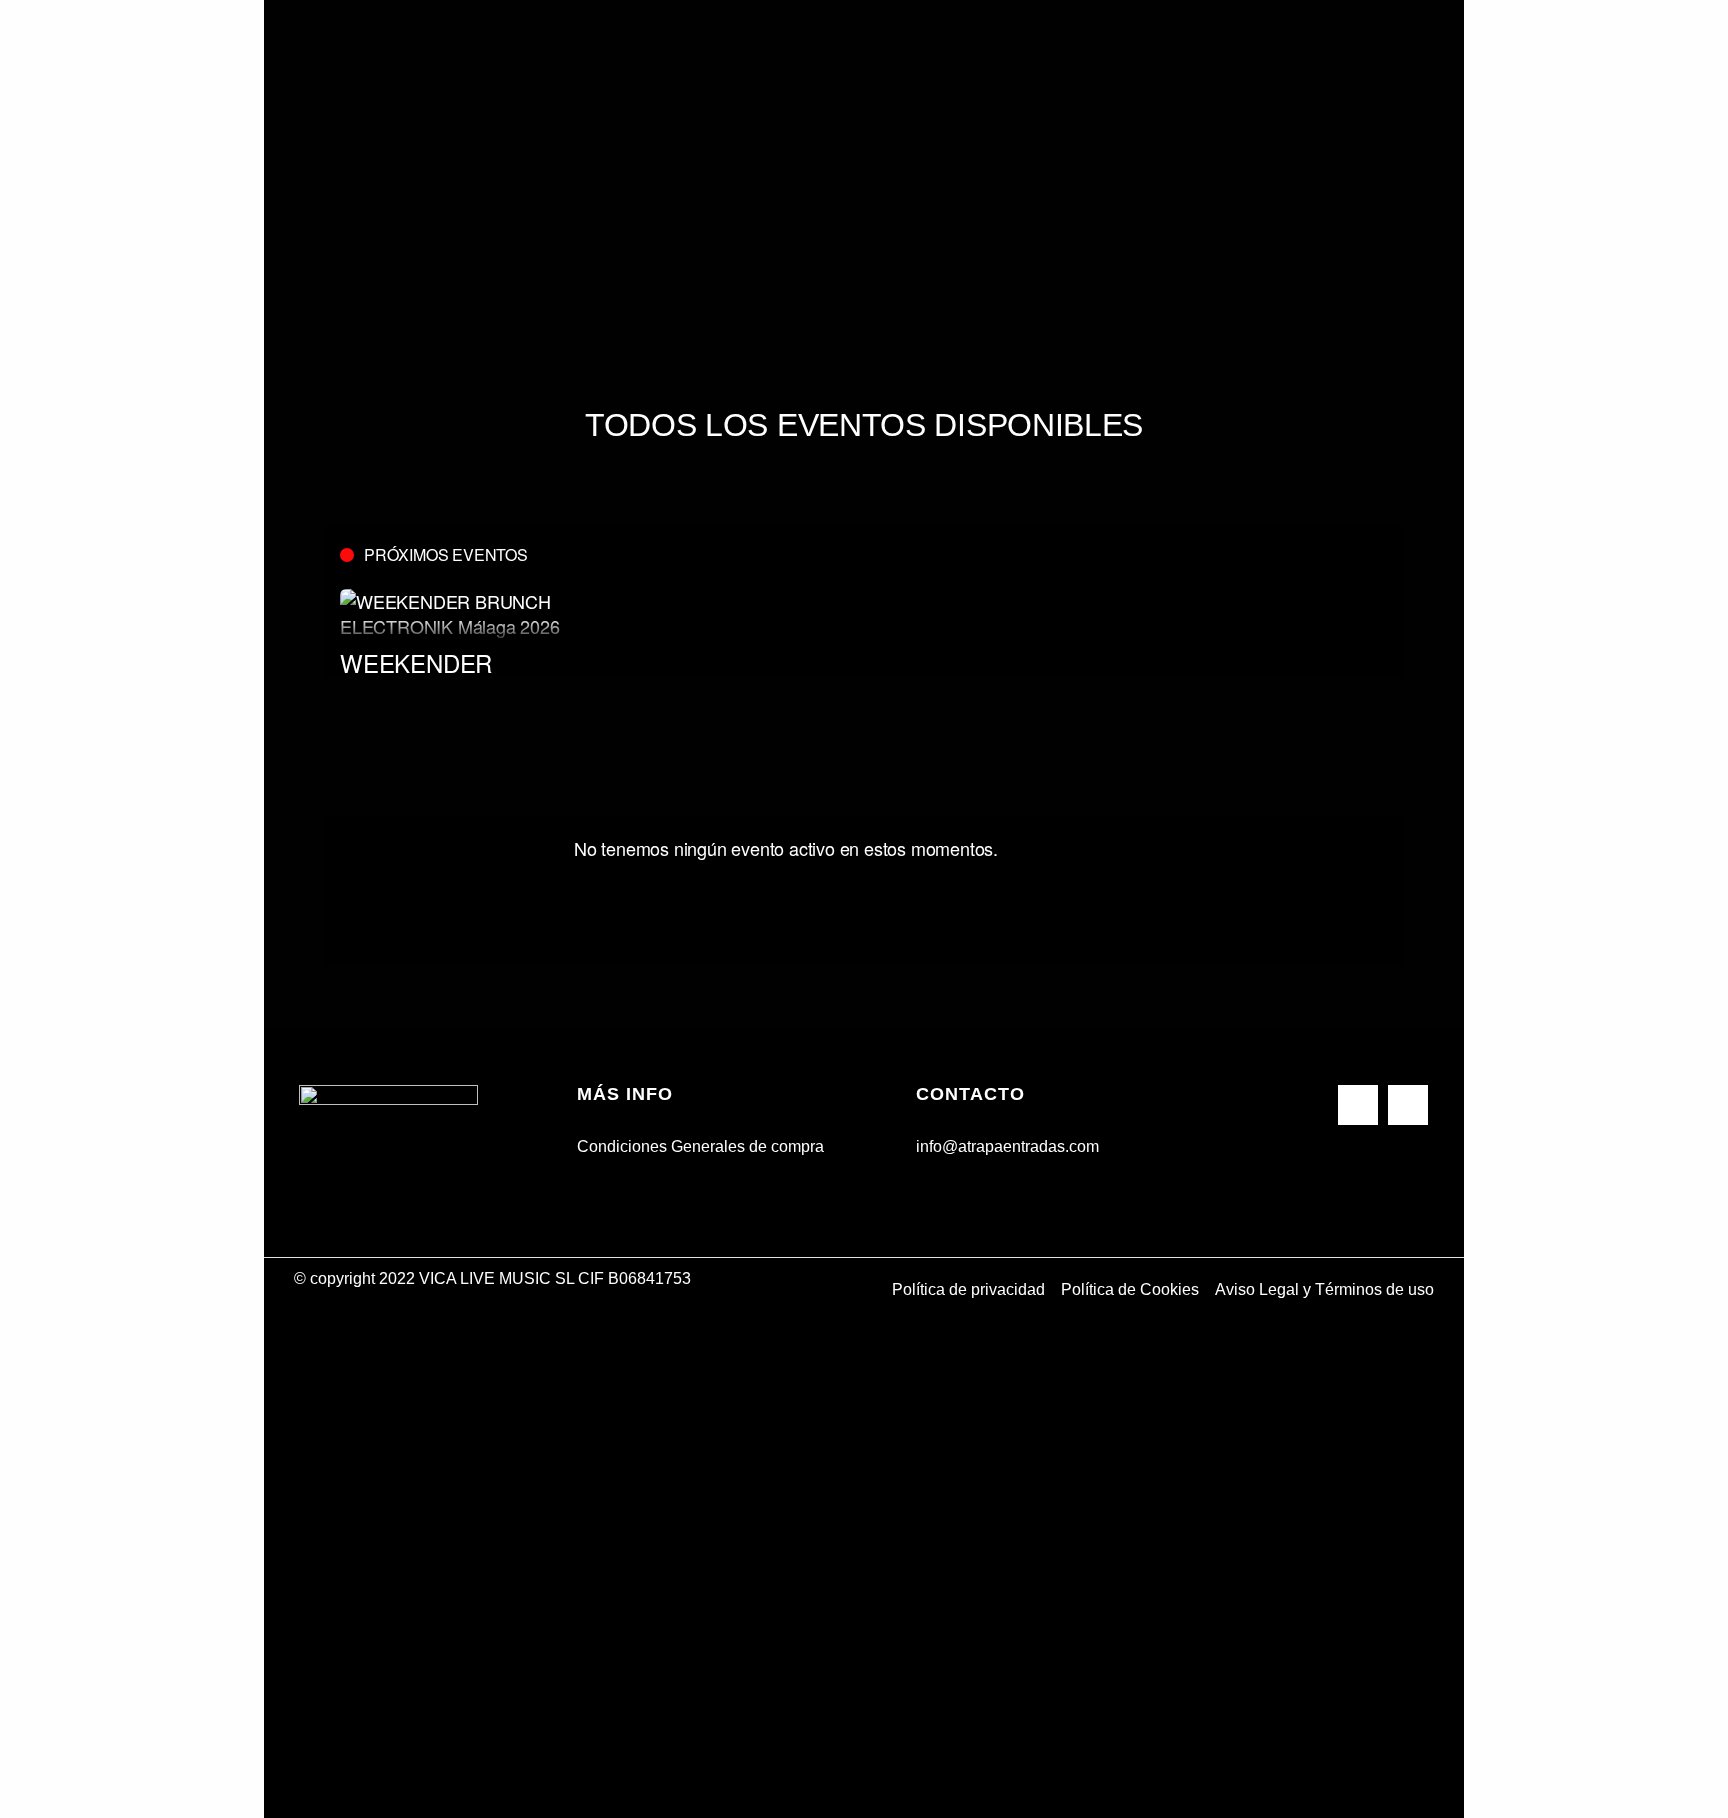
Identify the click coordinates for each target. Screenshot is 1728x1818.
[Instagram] (1408, 1105)
